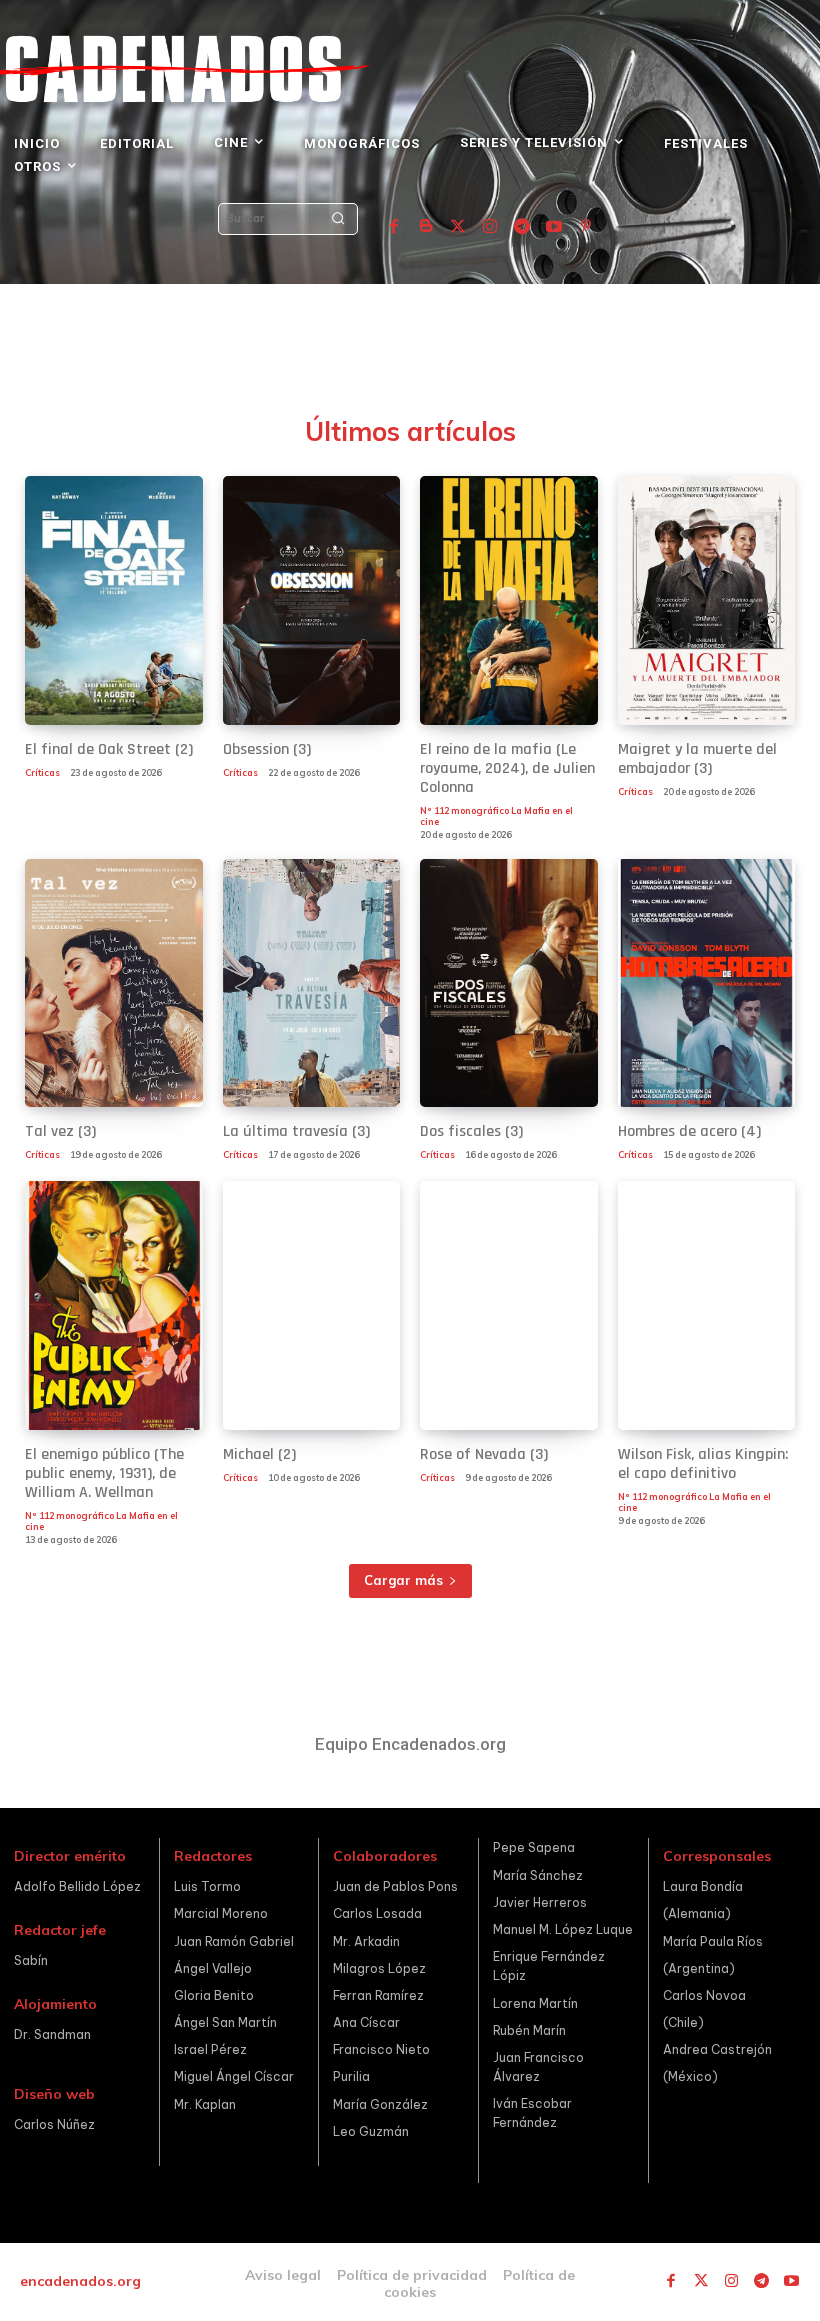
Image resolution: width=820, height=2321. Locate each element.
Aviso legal (283, 2275)
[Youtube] (554, 227)
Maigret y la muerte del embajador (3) (697, 759)
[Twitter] (458, 227)
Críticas (42, 772)
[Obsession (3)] (312, 600)
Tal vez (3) (60, 1131)
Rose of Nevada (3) (484, 1454)
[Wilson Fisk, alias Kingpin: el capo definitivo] (707, 1305)
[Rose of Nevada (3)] (509, 1305)
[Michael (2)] (312, 1305)
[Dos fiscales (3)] (509, 983)
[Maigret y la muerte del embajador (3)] (707, 600)
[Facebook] (394, 227)
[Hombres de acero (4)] (707, 983)
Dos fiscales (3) (471, 1131)
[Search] (338, 219)
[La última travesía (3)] (312, 983)
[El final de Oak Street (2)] (114, 600)
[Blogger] (426, 227)
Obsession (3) (267, 749)
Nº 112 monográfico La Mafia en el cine (496, 816)
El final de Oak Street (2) (109, 749)
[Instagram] (490, 227)
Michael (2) (259, 1454)
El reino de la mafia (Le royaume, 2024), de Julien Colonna (507, 768)
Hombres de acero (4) (689, 1131)
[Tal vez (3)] (114, 983)
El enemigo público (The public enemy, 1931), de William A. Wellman (104, 1473)
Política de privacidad (412, 2275)
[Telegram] (522, 227)
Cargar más (403, 1580)
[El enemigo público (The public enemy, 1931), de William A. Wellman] (114, 1305)
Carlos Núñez (54, 2124)
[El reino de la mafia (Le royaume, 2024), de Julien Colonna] (509, 600)
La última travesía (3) (296, 1131)
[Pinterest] (586, 227)
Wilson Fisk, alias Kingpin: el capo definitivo (703, 1464)
